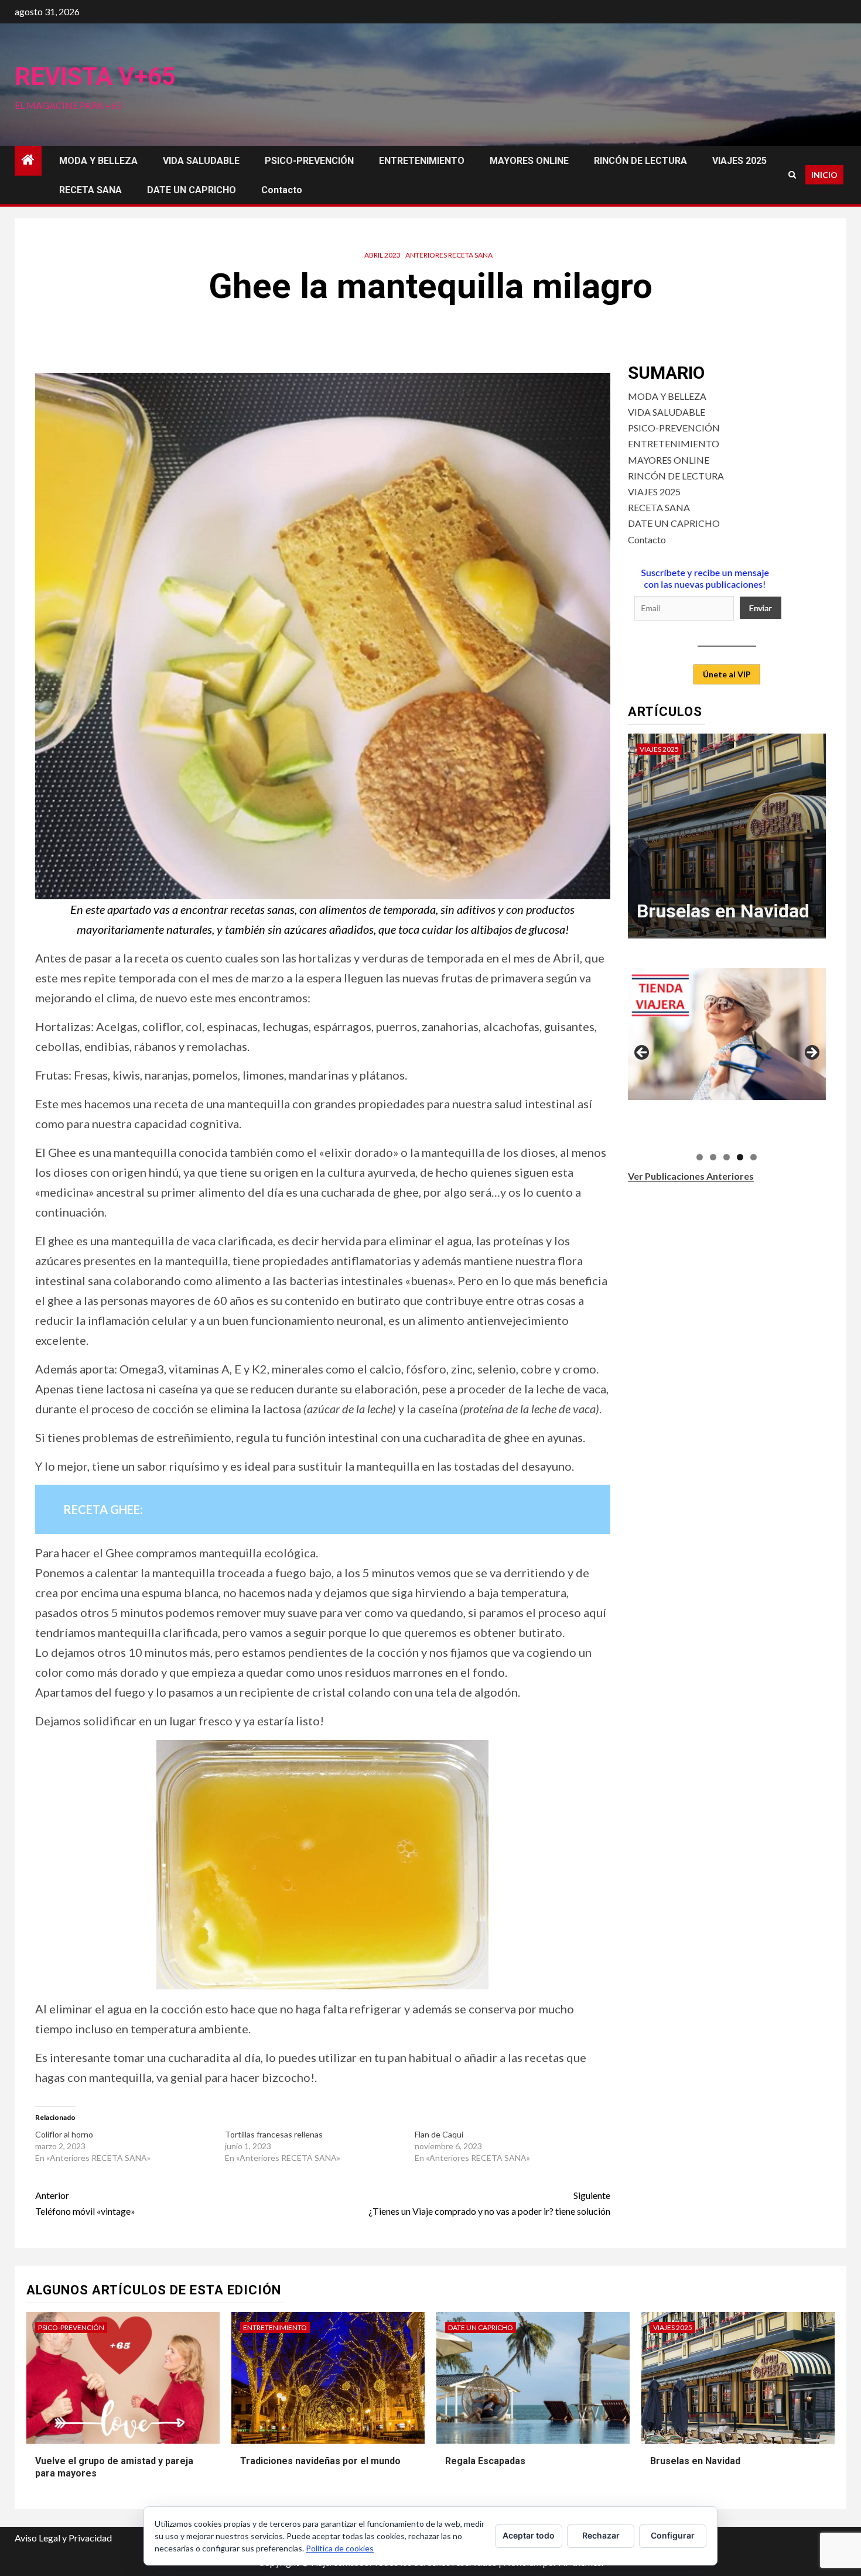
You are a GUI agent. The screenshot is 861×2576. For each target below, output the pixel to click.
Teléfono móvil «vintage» (85, 2203)
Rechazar (601, 2535)
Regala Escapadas (485, 2461)
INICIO (824, 175)
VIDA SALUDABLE (201, 161)
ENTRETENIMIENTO (422, 161)
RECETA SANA (90, 190)
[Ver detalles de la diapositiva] (727, 1034)
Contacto (282, 190)
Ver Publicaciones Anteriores (691, 1176)
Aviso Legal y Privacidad (63, 2538)
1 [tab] (700, 1157)
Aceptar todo (529, 2535)
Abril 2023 (382, 255)
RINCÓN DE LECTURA (640, 161)
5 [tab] (754, 1157)
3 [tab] (727, 1157)
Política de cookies (340, 2548)
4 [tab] (740, 1157)
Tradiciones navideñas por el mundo (320, 2461)
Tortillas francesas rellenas (274, 2134)
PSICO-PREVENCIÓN (309, 161)
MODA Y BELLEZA (98, 161)
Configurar (673, 2535)
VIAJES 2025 (739, 161)
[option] (727, 842)
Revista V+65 (95, 76)
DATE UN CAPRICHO (192, 190)
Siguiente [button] (811, 1053)
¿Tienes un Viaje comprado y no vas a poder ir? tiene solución (489, 2203)
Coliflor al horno (64, 2134)
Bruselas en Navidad (723, 911)
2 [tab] (713, 1157)
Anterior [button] (643, 1053)
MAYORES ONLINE (529, 161)
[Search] (792, 175)
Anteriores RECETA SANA (449, 255)
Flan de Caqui (439, 2134)
